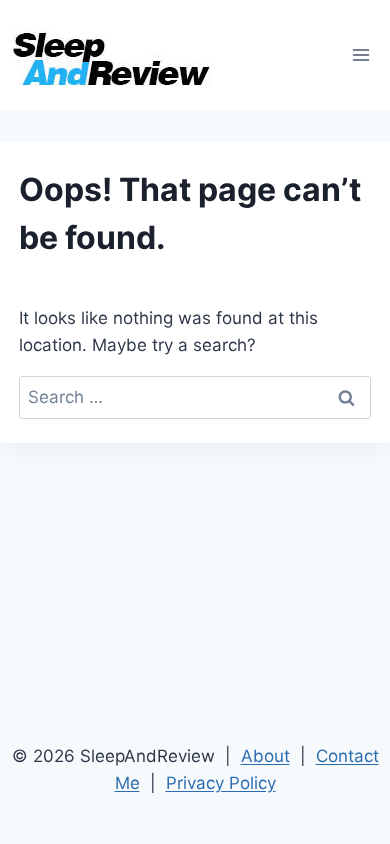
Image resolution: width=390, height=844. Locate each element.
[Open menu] (360, 54)
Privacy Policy (221, 783)
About (265, 756)
